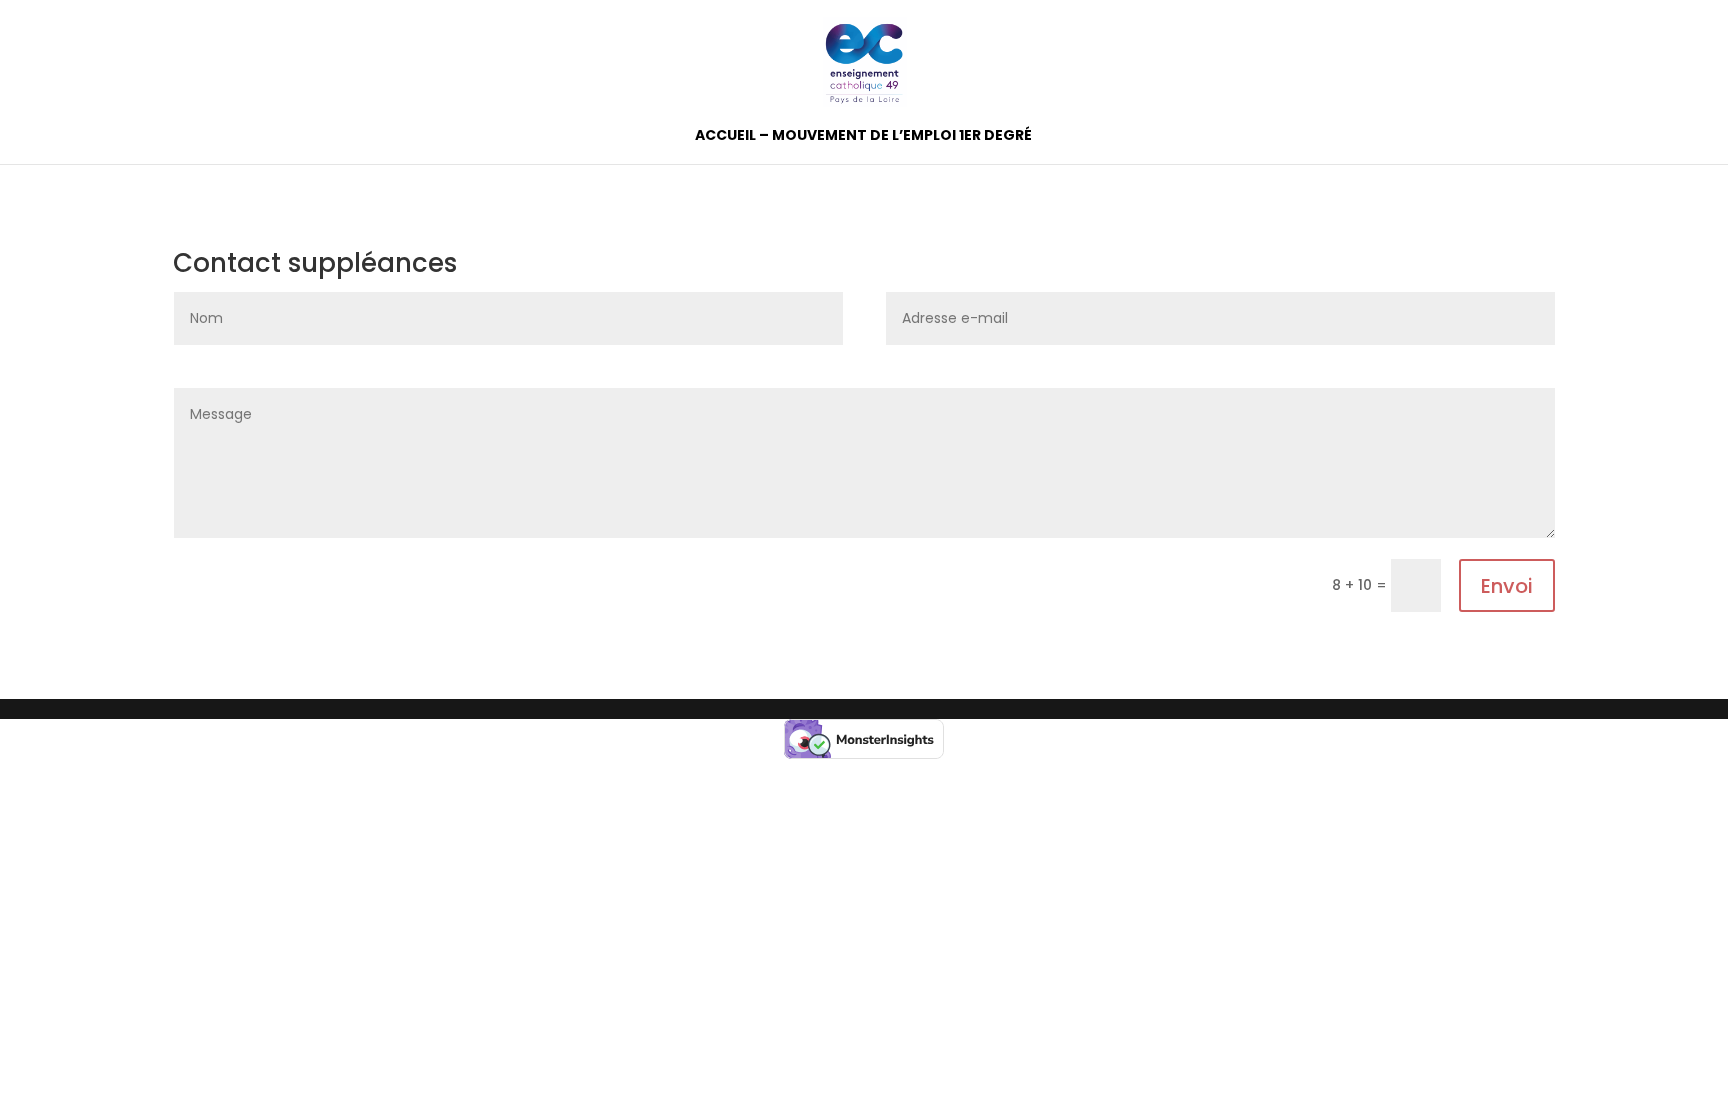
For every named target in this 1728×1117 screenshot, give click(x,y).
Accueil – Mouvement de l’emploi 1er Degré (863, 136)
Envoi (1507, 586)
